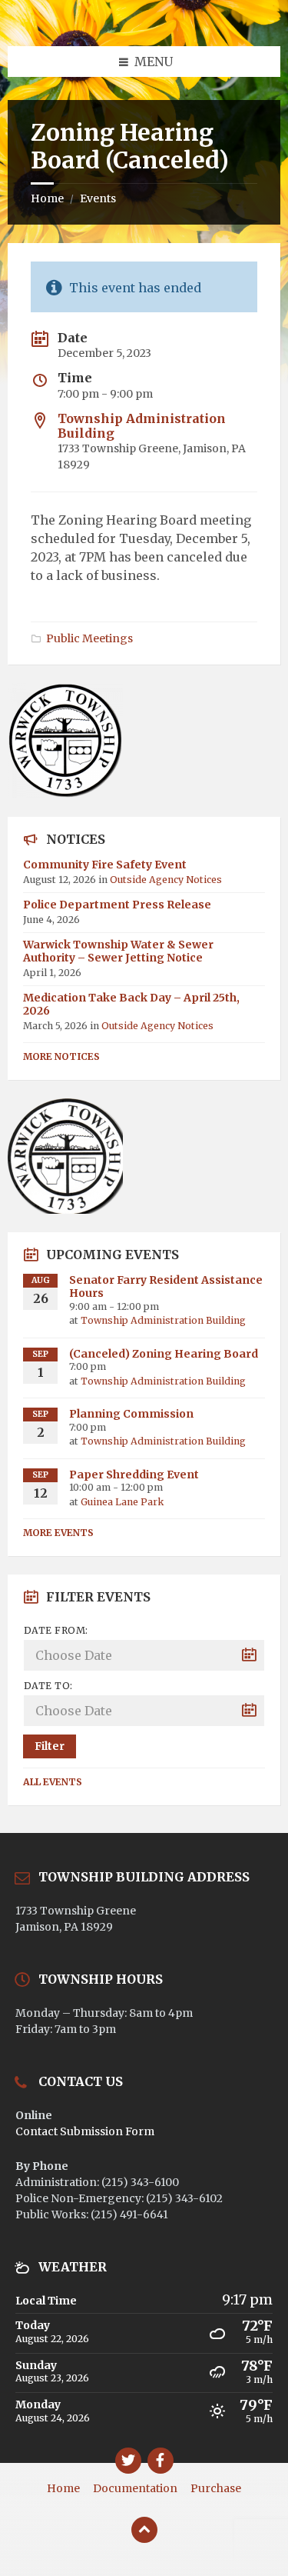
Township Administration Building (142, 426)
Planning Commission (131, 1414)
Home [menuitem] (63, 2488)
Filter (50, 1746)
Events (98, 198)
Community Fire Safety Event (105, 865)
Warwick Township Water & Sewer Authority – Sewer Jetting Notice (118, 951)
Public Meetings (89, 638)
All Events (53, 1782)
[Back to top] (144, 2530)
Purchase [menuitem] (216, 2488)
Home (47, 198)
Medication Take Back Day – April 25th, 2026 (131, 1004)
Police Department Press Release (117, 905)
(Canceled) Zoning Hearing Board (164, 1354)
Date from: (56, 1630)
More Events (58, 1533)
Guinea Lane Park (122, 1502)
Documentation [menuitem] (135, 2488)
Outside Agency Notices (166, 880)
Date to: (48, 1686)
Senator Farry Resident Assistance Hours (166, 1286)
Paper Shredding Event (134, 1475)
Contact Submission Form (85, 2131)
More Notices (61, 1056)
